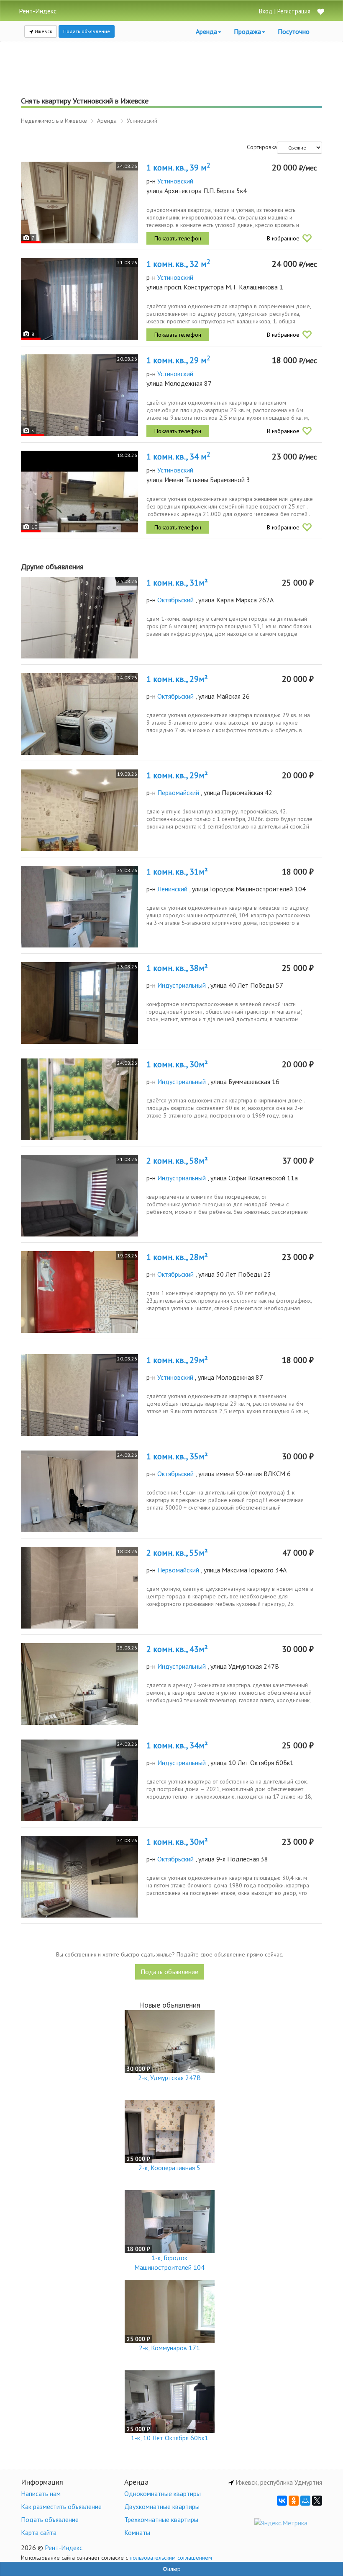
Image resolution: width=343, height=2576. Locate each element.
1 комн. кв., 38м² (177, 968)
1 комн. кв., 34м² (177, 1745)
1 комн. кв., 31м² (177, 583)
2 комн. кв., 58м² (177, 1161)
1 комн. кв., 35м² (177, 1456)
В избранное (283, 238)
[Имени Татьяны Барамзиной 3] (79, 492)
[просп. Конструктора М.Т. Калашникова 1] (79, 299)
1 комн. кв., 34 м (178, 457)
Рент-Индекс (64, 2548)
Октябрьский (175, 600)
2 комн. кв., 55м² (177, 1553)
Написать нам (41, 2493)
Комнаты (137, 2532)
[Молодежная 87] (79, 395)
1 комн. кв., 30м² (177, 1064)
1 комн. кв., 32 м (178, 264)
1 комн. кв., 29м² (177, 679)
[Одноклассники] (294, 2501)
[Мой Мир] (305, 2501)
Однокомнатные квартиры (163, 2493)
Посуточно (294, 31)
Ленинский (172, 889)
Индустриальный (182, 985)
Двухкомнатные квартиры (162, 2506)
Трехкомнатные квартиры (161, 2519)
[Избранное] (320, 12)
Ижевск (43, 31)
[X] (317, 2501)
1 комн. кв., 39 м (178, 168)
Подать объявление (87, 31)
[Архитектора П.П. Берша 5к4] (79, 203)
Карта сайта (39, 2532)
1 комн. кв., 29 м (178, 360)
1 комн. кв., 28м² (177, 1257)
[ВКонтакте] (282, 2501)
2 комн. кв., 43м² (177, 1649)
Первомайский (178, 792)
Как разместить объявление (61, 2506)
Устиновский (175, 181)
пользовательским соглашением (171, 2558)
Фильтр (172, 2569)
